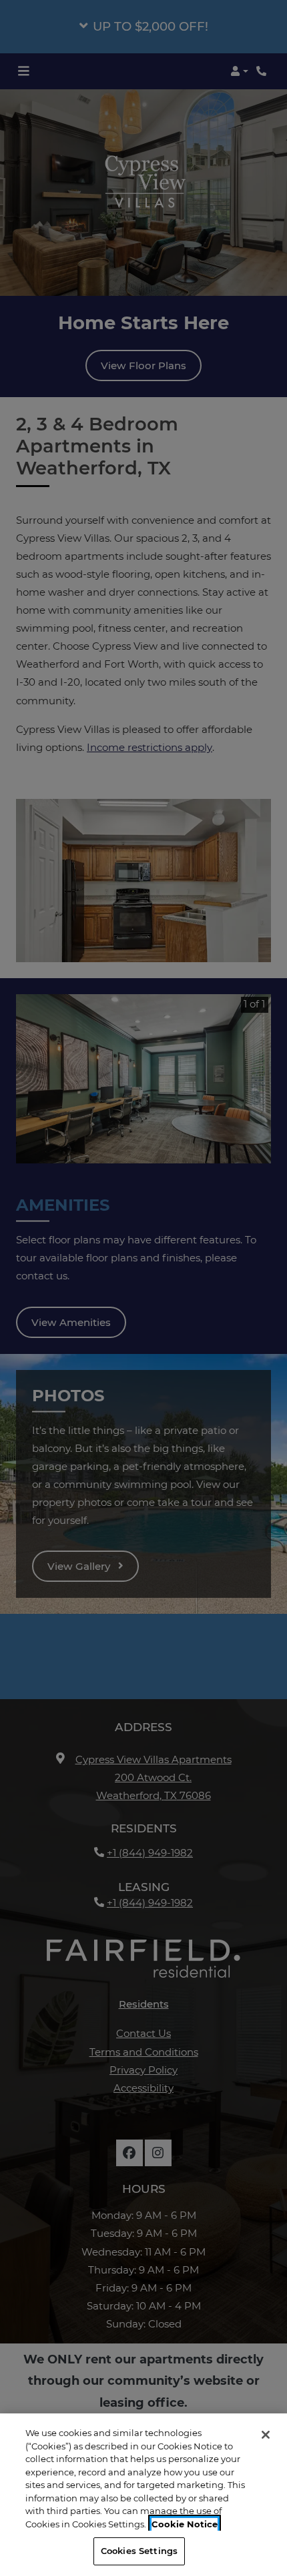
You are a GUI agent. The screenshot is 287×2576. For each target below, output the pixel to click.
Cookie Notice (185, 2524)
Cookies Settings (139, 2551)
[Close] (266, 2435)
